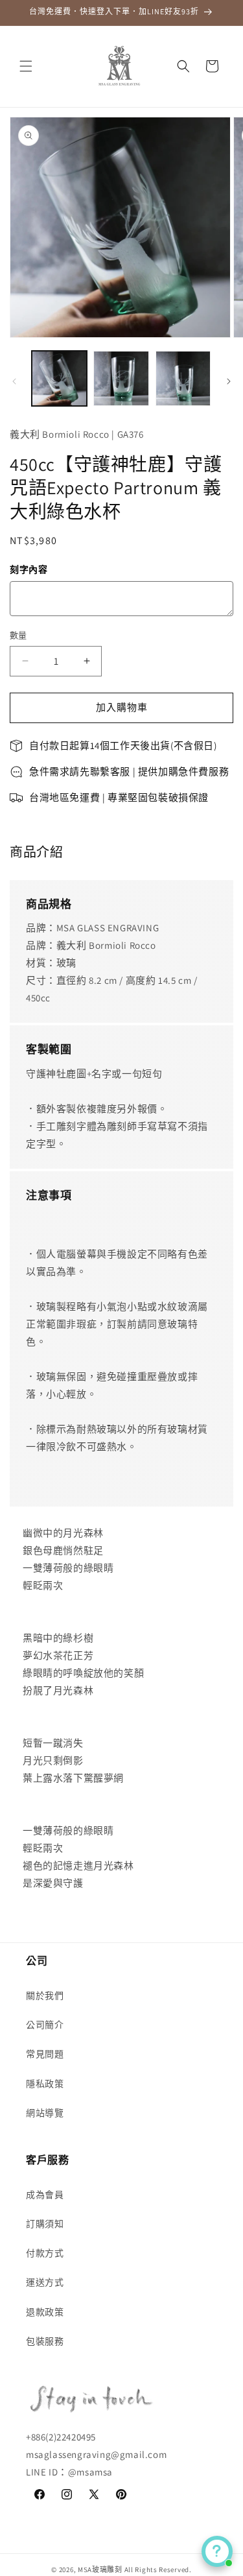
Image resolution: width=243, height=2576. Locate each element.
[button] (26, 66)
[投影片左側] (14, 381)
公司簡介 (45, 2025)
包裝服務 (45, 2341)
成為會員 (45, 2195)
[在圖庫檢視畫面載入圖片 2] (121, 378)
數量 (18, 635)
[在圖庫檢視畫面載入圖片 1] (59, 378)
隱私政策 (45, 2084)
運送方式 (45, 2282)
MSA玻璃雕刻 (100, 2570)
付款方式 (45, 2253)
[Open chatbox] (217, 2551)
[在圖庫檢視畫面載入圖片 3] (183, 378)
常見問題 (45, 2054)
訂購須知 (45, 2224)
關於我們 (45, 1996)
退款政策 (45, 2312)
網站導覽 (45, 2113)
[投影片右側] (229, 381)
